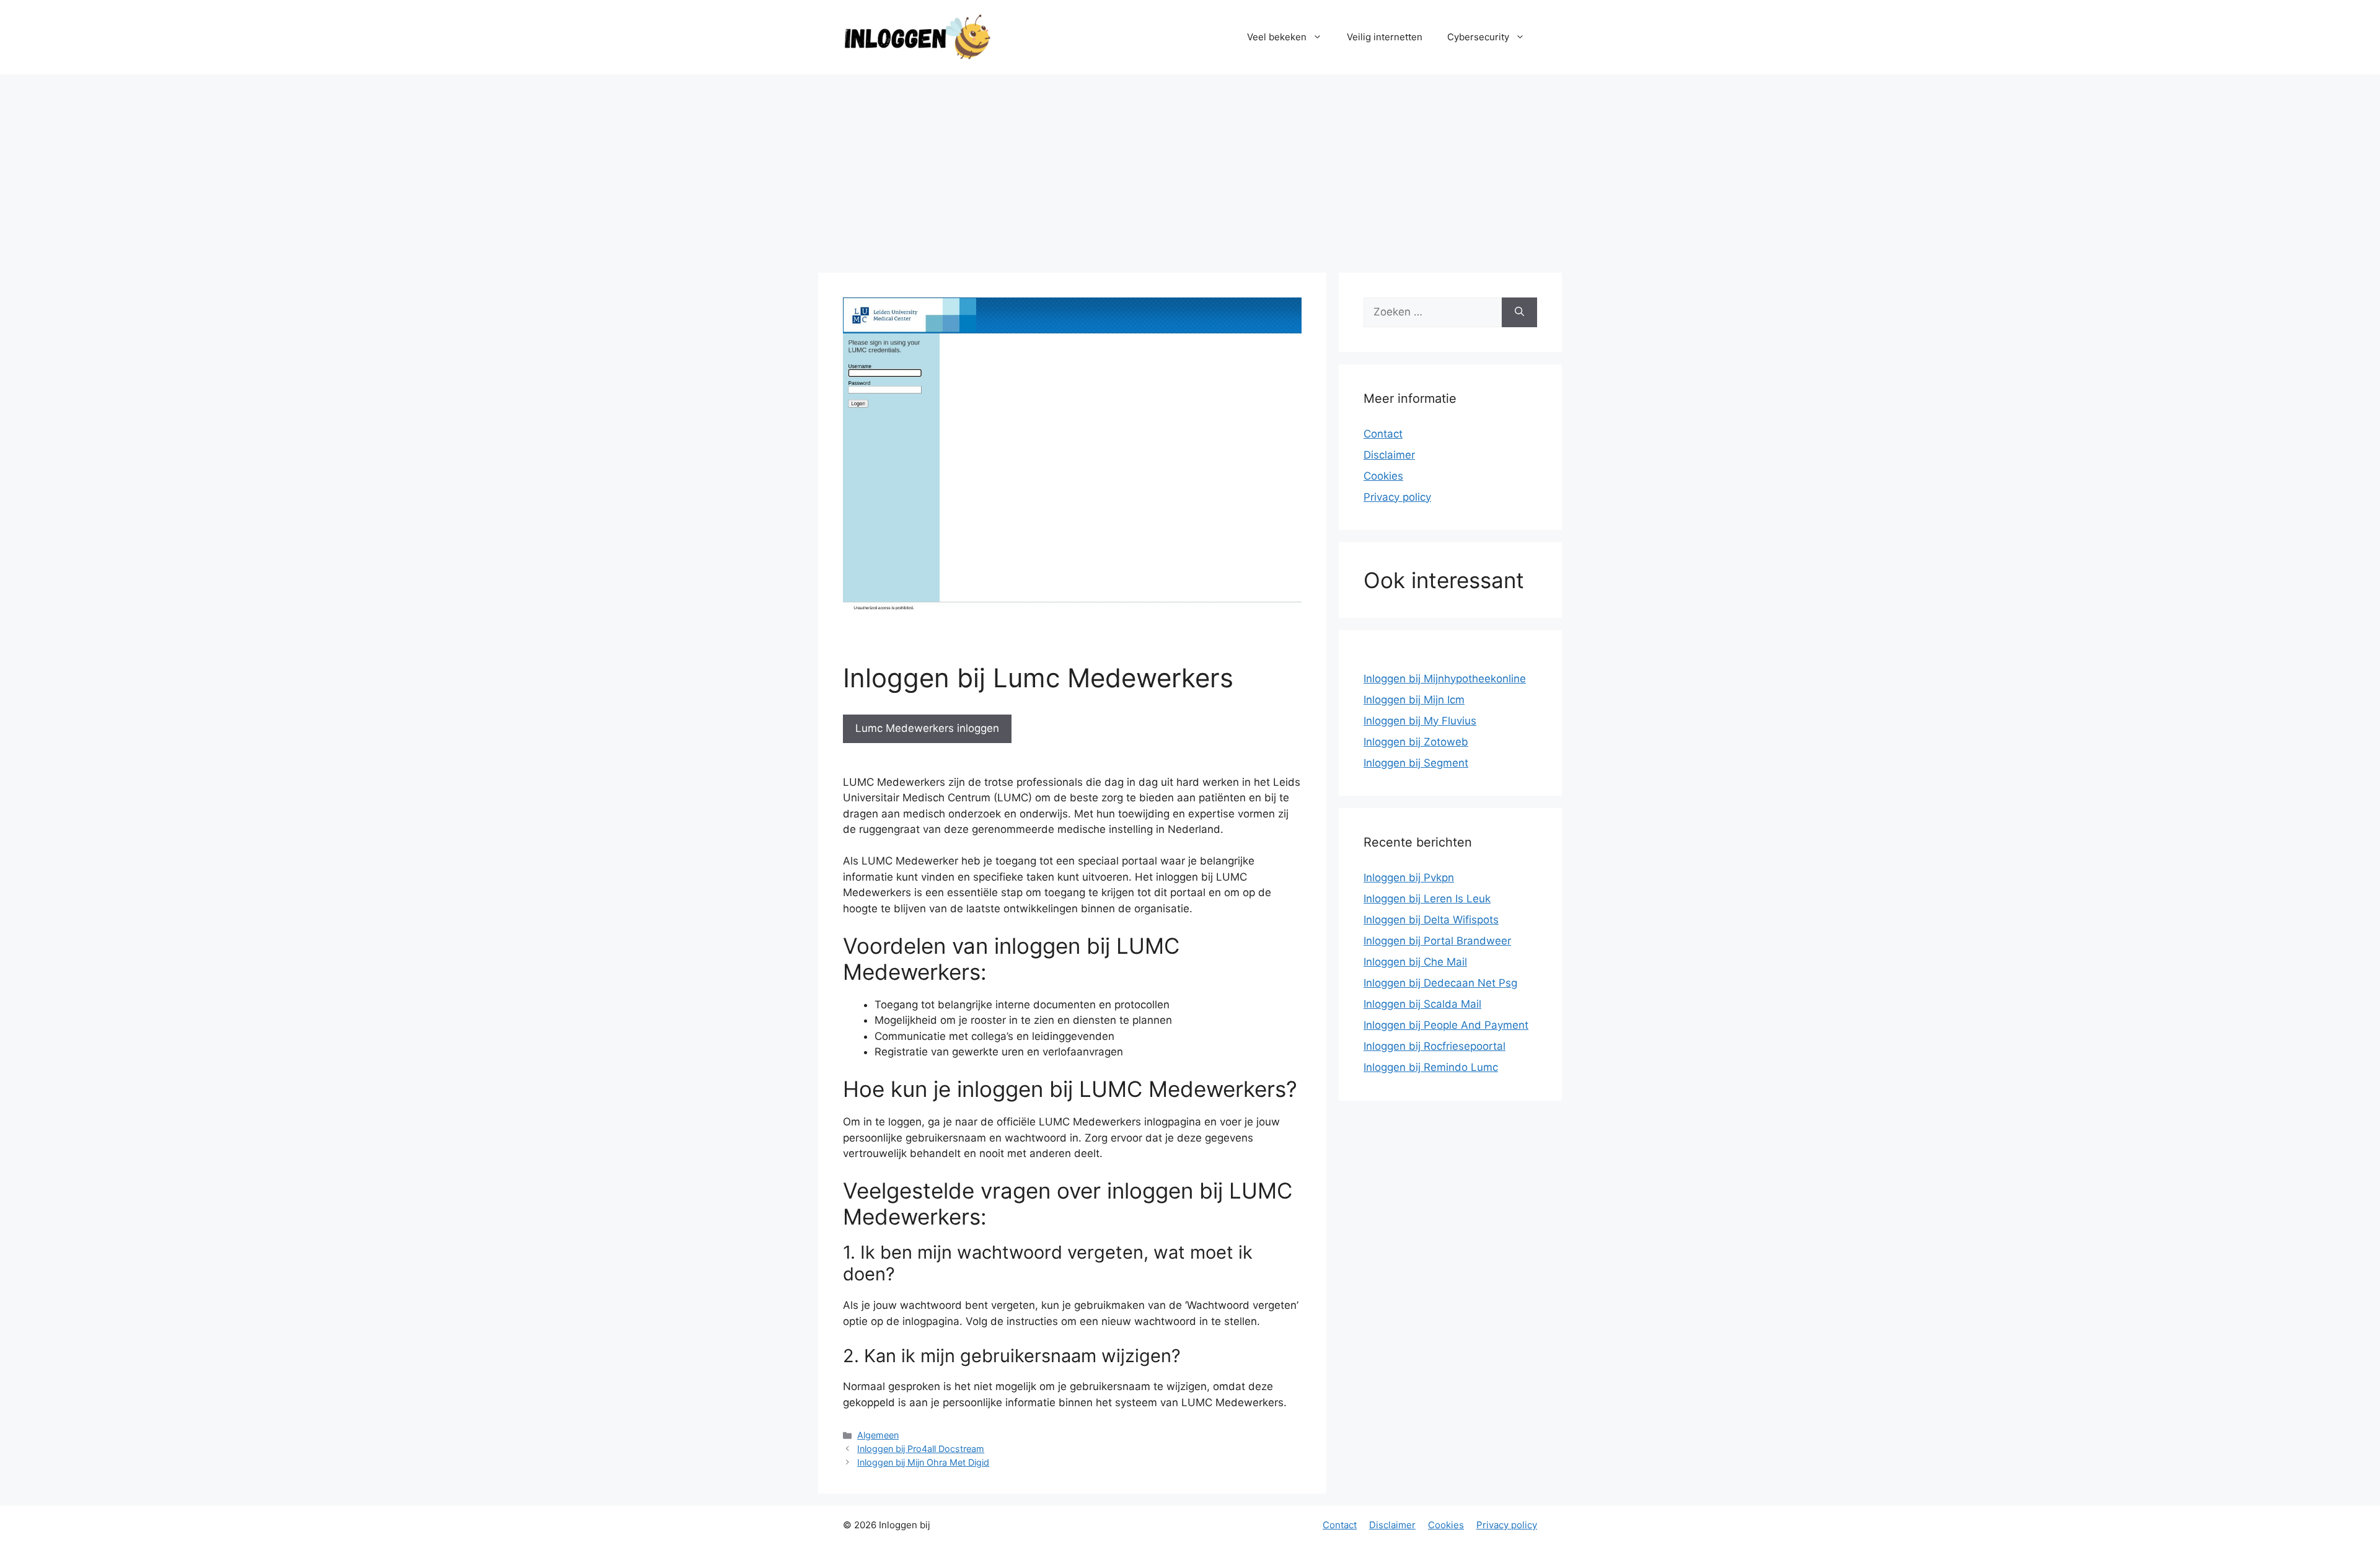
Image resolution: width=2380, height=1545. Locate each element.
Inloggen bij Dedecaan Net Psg (1440, 983)
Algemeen (878, 1435)
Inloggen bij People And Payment (1446, 1025)
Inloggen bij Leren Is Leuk (1427, 899)
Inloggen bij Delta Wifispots (1431, 920)
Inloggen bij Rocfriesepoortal (1435, 1046)
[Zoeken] (1519, 312)
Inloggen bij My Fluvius (1420, 721)
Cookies (1383, 476)
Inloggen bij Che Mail (1415, 962)
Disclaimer (1389, 455)
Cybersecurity (1478, 37)
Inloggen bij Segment (1416, 763)
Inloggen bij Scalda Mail (1422, 1004)
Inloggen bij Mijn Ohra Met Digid (923, 1462)
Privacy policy (1397, 497)
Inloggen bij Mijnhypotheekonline (1445, 679)
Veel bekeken (1277, 37)
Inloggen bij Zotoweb (1416, 742)
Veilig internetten (1385, 37)
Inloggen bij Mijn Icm (1414, 700)
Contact (1383, 434)
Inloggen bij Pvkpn (1409, 878)
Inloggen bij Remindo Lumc (1431, 1067)
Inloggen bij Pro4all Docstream (921, 1449)
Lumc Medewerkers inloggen (927, 728)
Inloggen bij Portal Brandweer (1437, 941)
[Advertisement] (1190, 167)
